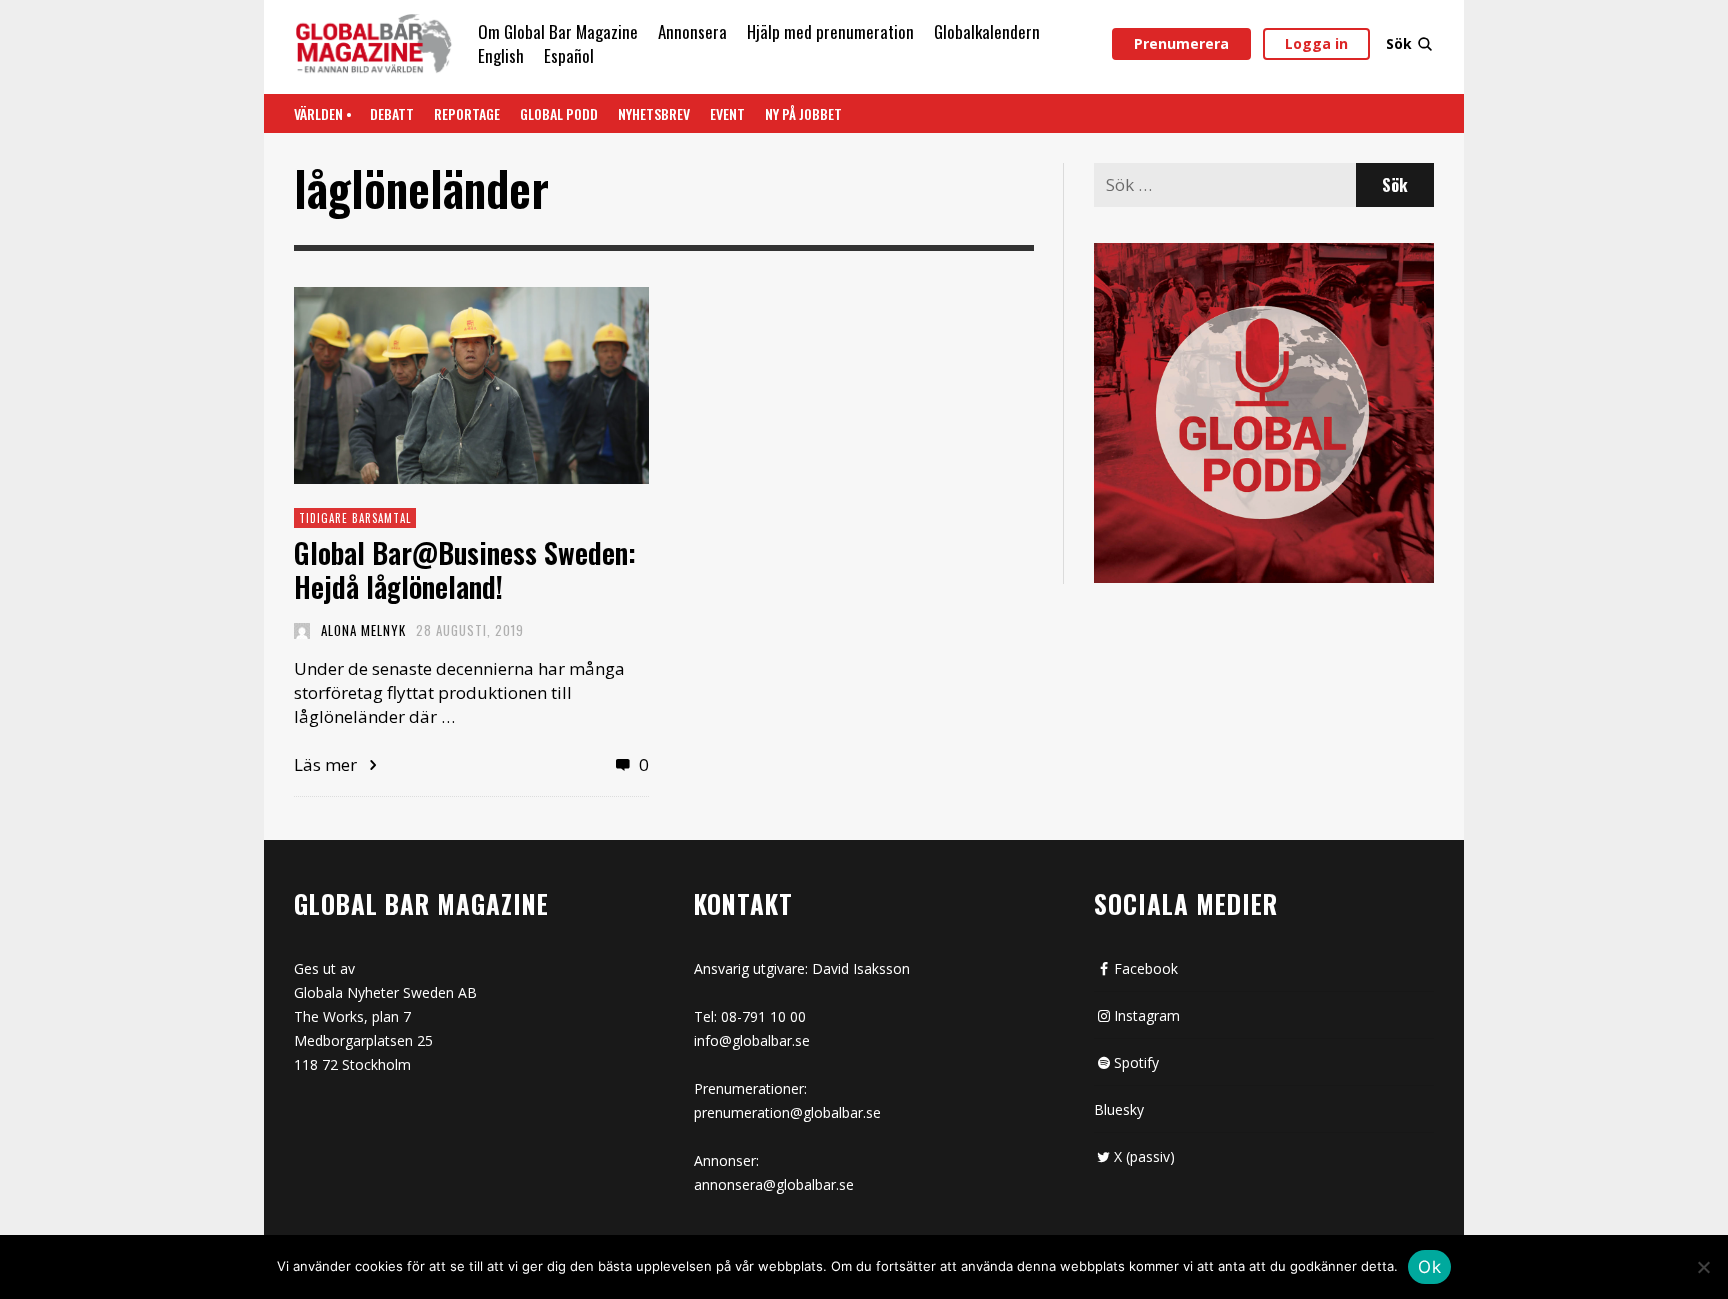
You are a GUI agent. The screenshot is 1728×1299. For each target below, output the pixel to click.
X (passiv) (1144, 1156)
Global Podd (559, 113)
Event (727, 113)
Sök (1399, 43)
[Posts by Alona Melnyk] (302, 630)
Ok (1429, 1267)
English (501, 55)
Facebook (1146, 968)
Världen (318, 113)
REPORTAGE (467, 113)
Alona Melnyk (363, 630)
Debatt (392, 113)
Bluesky (1119, 1109)
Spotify (1136, 1062)
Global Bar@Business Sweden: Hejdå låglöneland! (465, 569)
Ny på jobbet (803, 113)
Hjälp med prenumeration (830, 31)
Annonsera (692, 31)
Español (569, 55)
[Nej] (1703, 1269)
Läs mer (327, 764)
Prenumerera (1181, 43)
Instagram (1147, 1015)
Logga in (1316, 43)
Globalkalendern (987, 31)
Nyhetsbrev (654, 113)
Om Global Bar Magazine (558, 31)
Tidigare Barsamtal (355, 518)
